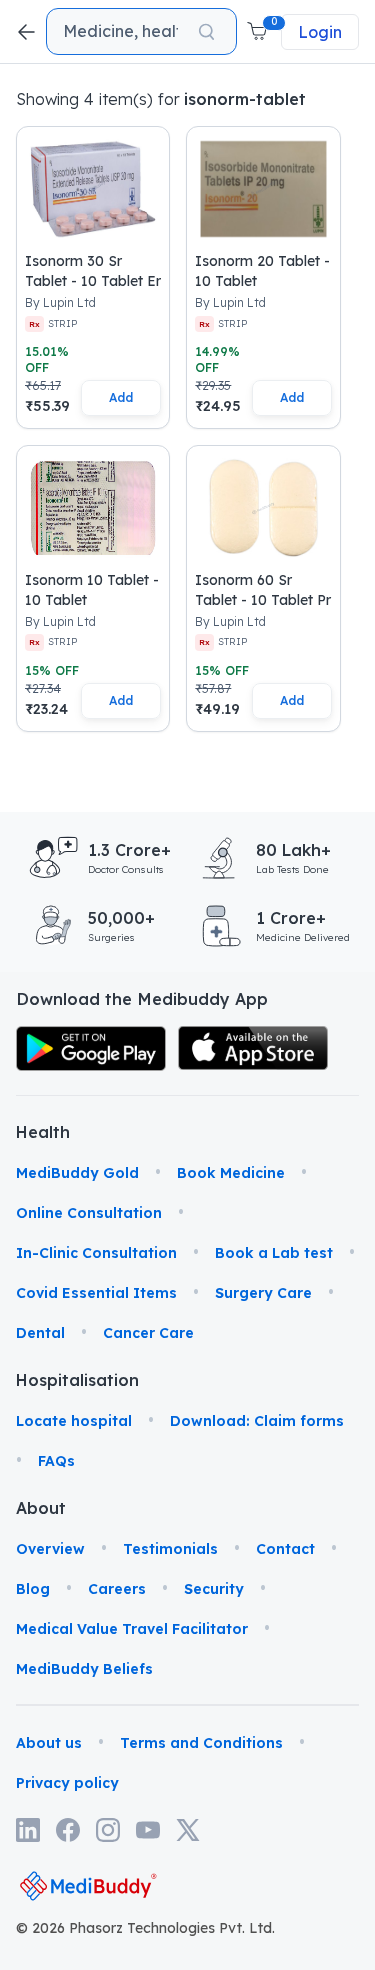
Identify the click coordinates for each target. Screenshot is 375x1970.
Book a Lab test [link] (274, 1253)
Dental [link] (40, 1333)
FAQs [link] (56, 1461)
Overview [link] (50, 1549)
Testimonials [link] (170, 1549)
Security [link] (214, 1589)
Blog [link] (33, 1589)
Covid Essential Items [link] (96, 1293)
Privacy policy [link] (67, 1783)
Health (41, 1132)
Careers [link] (117, 1589)
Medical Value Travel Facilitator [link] (132, 1629)
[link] (91, 1048)
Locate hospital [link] (74, 1421)
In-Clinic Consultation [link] (96, 1253)
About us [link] (49, 1743)
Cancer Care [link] (148, 1333)
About (41, 1508)
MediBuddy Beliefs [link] (84, 1669)
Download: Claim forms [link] (257, 1421)
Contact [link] (285, 1549)
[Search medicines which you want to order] (206, 32)
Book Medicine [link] (231, 1173)
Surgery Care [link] (263, 1293)
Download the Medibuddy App (142, 999)
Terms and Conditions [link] (201, 1743)
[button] (259, 32)
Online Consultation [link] (89, 1213)
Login (320, 32)
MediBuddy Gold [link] (77, 1173)
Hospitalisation (41, 1380)
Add (121, 397)
